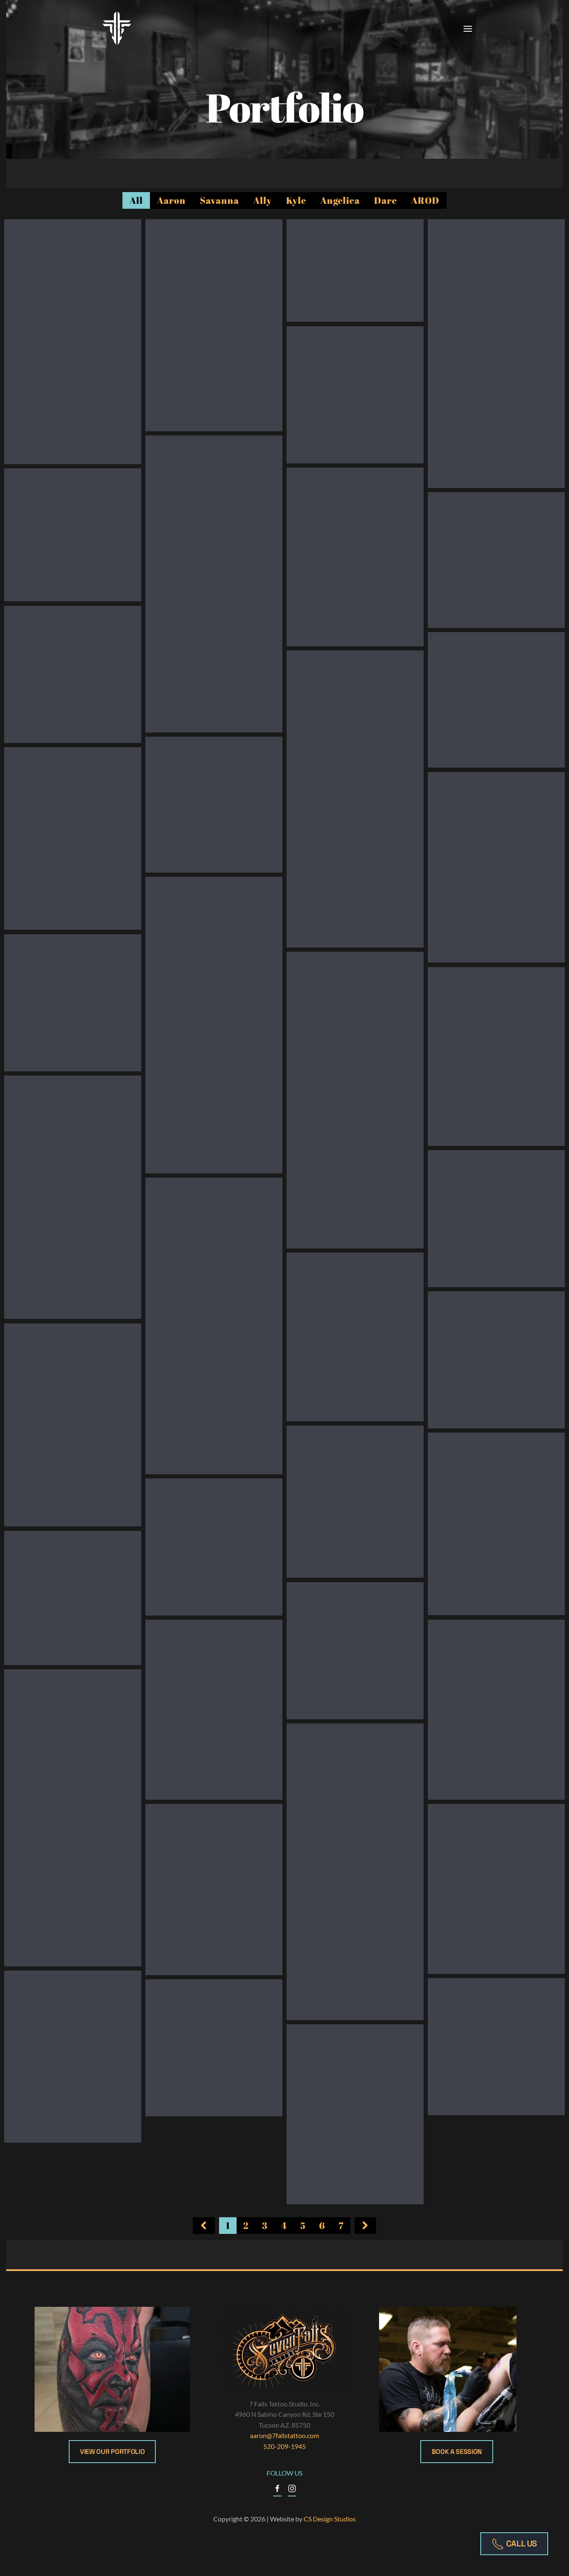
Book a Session (457, 2452)
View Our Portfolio (112, 2452)
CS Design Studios (330, 2519)
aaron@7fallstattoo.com (284, 2435)
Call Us (522, 2543)
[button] (468, 28)
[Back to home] (117, 28)
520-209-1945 (284, 2446)
